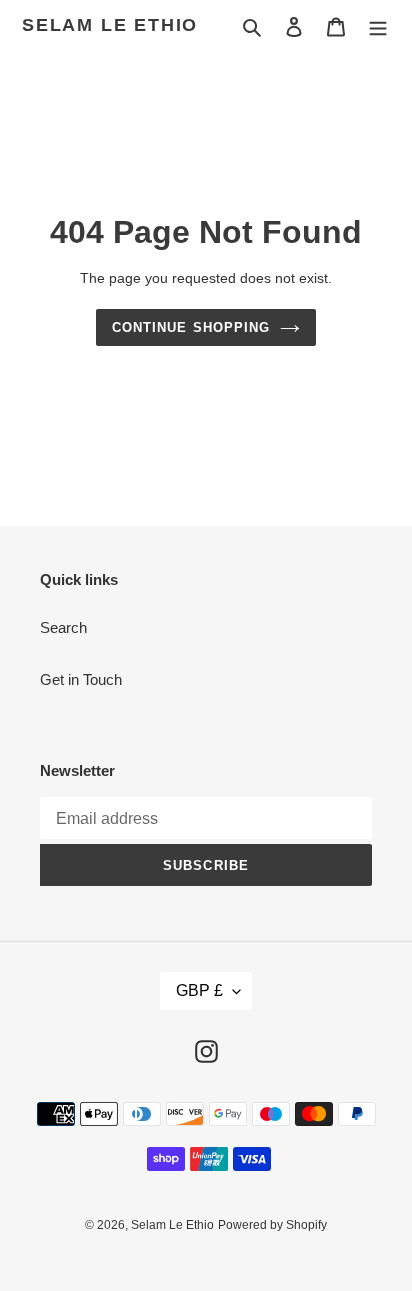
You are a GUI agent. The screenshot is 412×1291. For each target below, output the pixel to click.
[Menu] (378, 26)
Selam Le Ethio (110, 25)
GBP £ (199, 990)
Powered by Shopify (272, 1225)
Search (63, 627)
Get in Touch (81, 679)
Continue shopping (191, 327)
